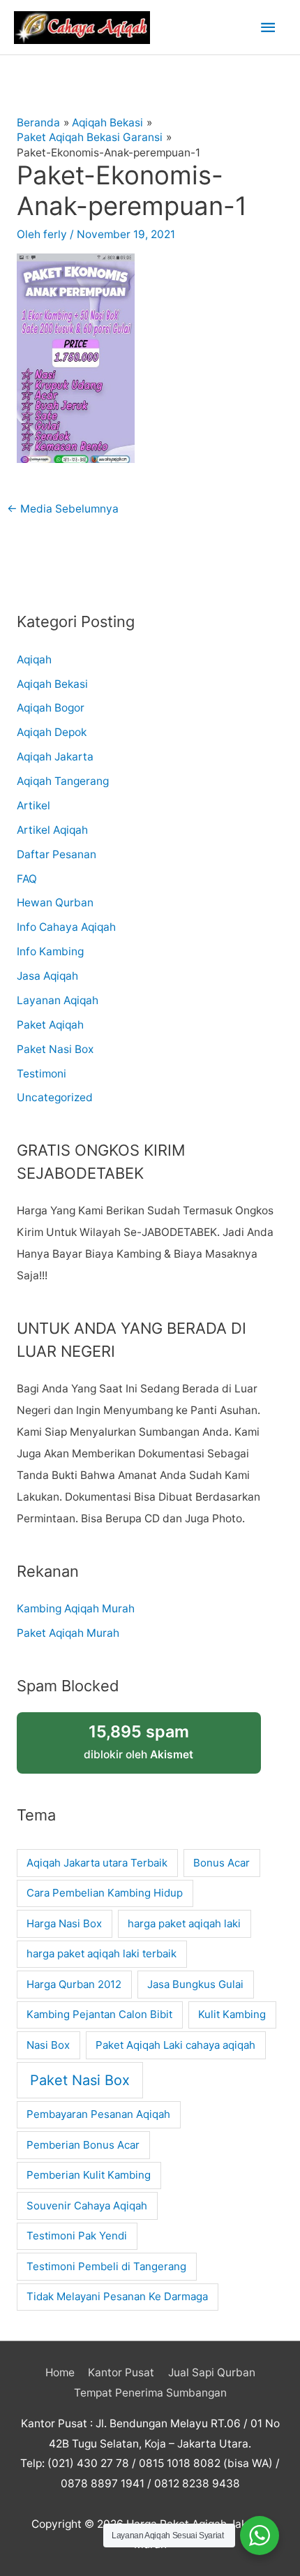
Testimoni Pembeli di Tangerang (106, 2266)
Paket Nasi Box (55, 1049)
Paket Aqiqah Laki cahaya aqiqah (175, 2045)
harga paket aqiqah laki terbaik (102, 1953)
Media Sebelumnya (63, 509)
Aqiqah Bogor (51, 708)
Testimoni (42, 1074)
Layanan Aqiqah (58, 1000)
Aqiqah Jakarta (55, 757)
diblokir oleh (138, 1741)
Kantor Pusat (121, 2372)
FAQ (27, 879)
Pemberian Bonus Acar (83, 2145)
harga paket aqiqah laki (184, 1923)
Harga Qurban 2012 (74, 1984)
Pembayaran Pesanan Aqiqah (98, 2114)
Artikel (33, 805)
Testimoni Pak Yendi (77, 2236)
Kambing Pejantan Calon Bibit (99, 2014)
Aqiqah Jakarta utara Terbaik (97, 1863)
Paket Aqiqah (50, 1025)
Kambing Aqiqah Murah (76, 1609)
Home (60, 2372)
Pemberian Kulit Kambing (89, 2175)
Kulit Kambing (232, 2014)
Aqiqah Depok (52, 732)
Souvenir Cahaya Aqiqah (87, 2206)
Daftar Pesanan (57, 854)
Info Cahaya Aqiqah (66, 927)
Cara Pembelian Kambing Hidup (105, 1893)
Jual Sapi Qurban (212, 2372)
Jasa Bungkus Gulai (195, 1984)
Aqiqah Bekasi (52, 684)
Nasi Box (48, 2045)
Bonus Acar (222, 1863)
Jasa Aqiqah (47, 976)
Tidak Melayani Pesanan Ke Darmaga (117, 2296)
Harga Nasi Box (64, 1923)
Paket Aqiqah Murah (68, 1633)
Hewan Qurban (55, 903)
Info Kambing (50, 951)
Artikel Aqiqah (52, 830)
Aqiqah (34, 660)
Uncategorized (55, 1097)
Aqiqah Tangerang (63, 781)
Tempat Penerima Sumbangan (150, 2393)
